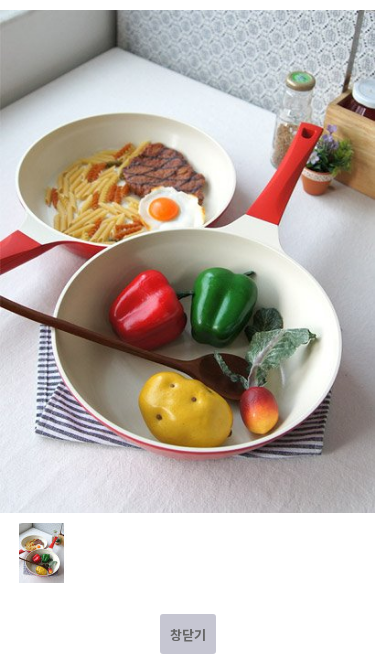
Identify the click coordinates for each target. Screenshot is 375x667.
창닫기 (188, 634)
